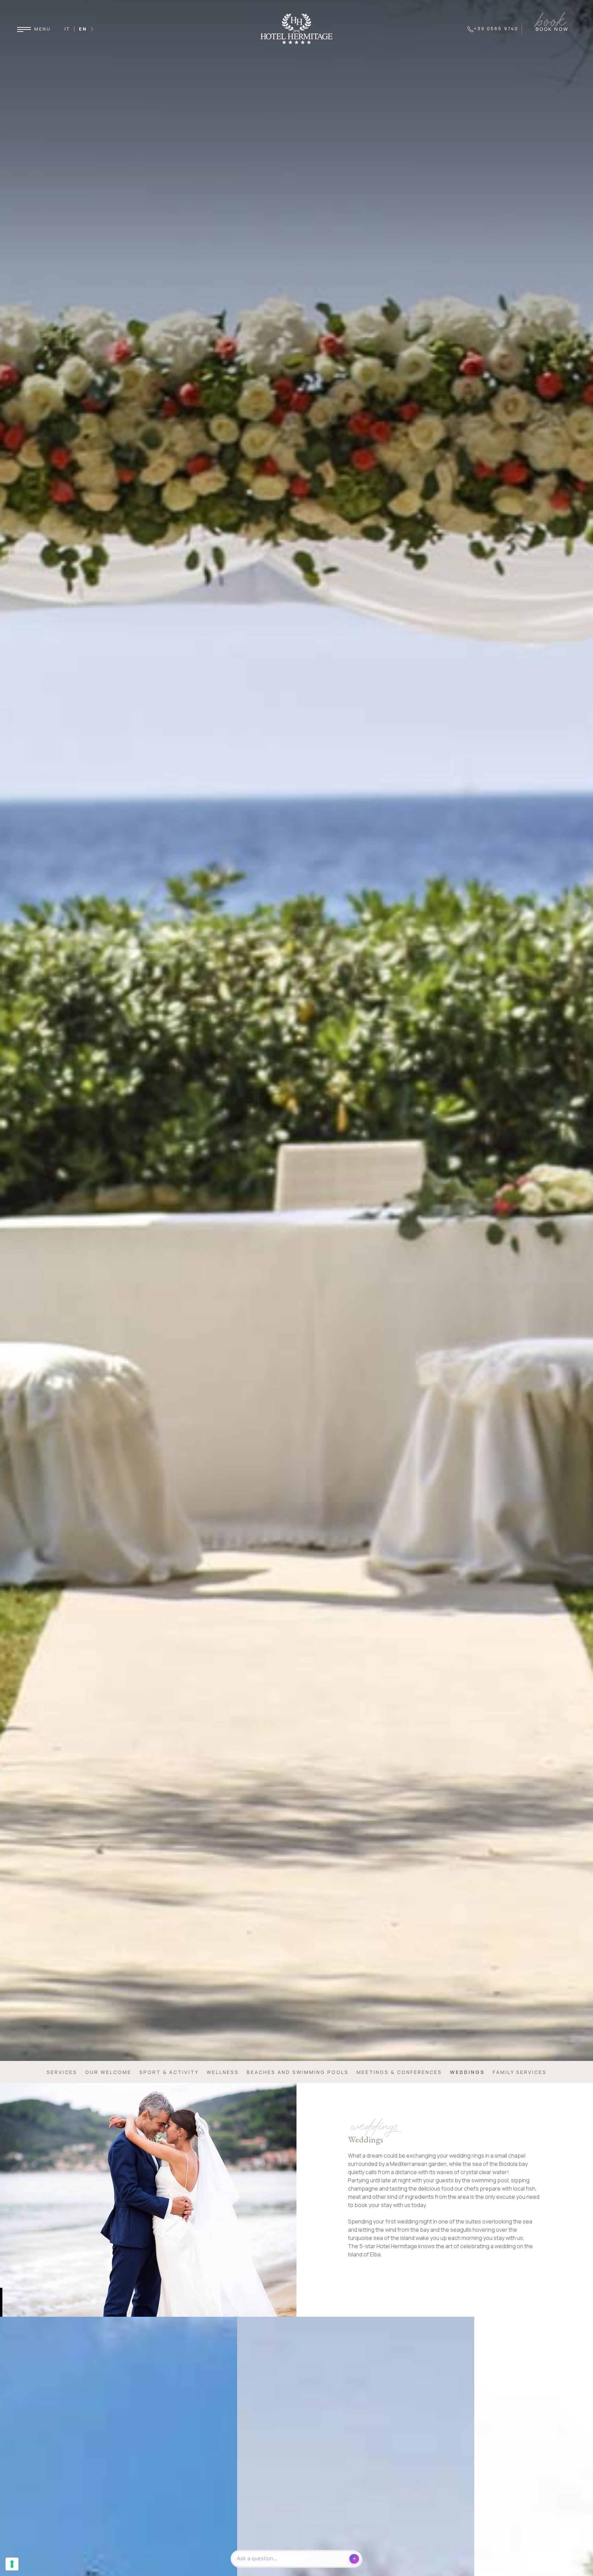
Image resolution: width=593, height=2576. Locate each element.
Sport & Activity (169, 2072)
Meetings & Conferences (399, 2072)
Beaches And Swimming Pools (298, 2072)
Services (62, 2072)
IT (67, 29)
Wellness (223, 2072)
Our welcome (108, 2072)
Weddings (467, 2072)
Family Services (520, 2072)
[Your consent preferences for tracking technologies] (12, 2564)
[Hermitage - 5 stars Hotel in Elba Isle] (296, 28)
